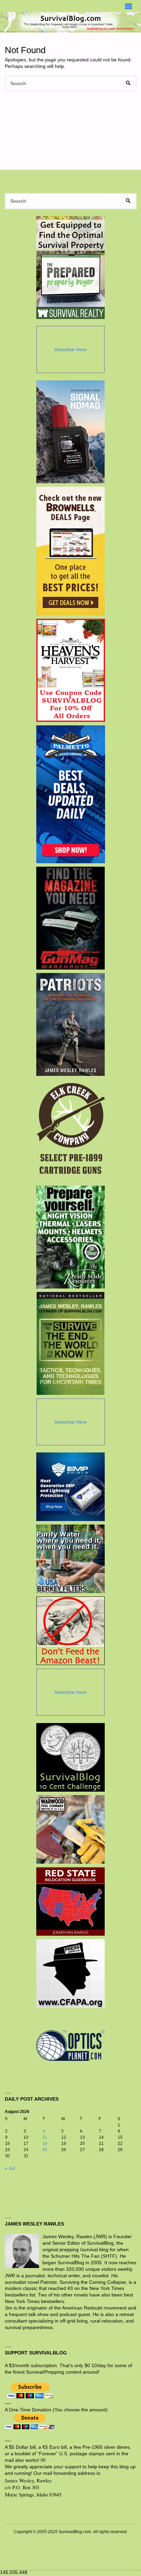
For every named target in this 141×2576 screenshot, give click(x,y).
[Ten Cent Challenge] (70, 1757)
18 (45, 2144)
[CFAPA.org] (70, 1973)
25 (45, 2150)
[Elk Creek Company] (71, 1131)
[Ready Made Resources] (71, 1237)
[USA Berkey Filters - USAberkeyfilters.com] (70, 1559)
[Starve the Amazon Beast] (70, 1631)
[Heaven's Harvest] (71, 670)
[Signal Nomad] (71, 432)
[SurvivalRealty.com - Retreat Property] (70, 268)
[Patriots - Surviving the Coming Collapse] (71, 1024)
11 (45, 2137)
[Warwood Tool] (70, 1829)
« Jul (10, 2168)
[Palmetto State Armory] (71, 794)
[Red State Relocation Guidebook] (70, 1901)
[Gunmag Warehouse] (71, 918)
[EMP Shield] (70, 1487)
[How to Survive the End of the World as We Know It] (71, 1343)
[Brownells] (71, 551)
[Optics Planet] (70, 2045)
